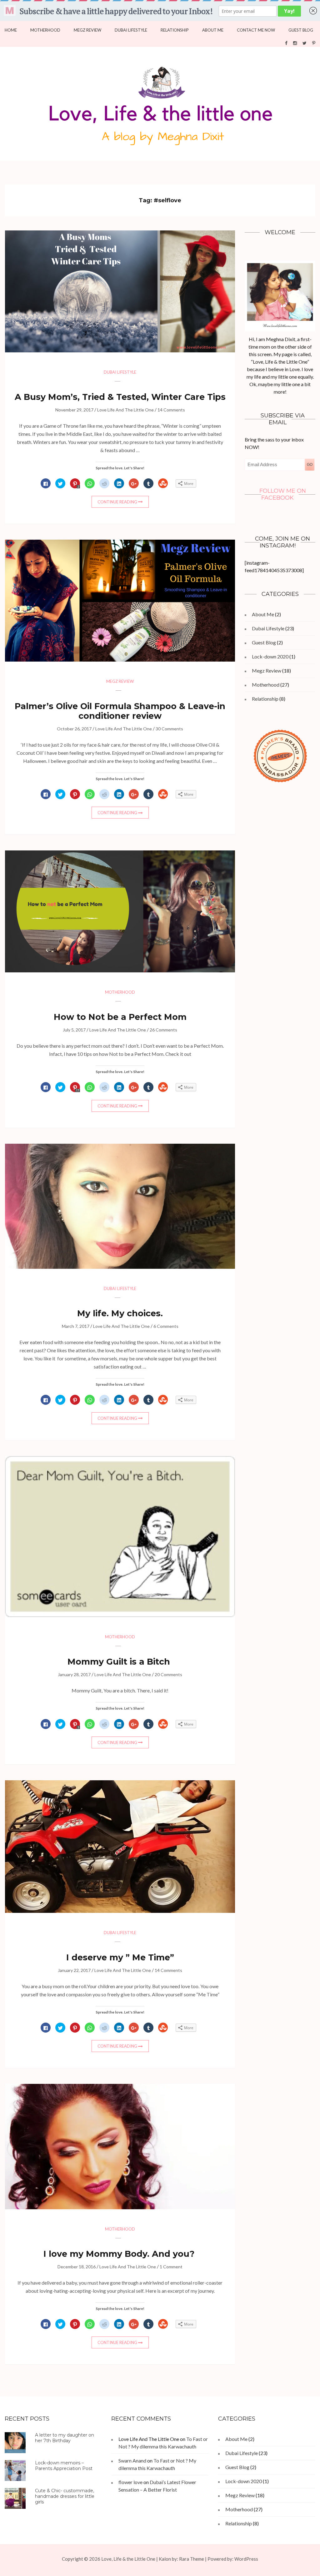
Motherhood (45, 30)
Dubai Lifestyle (131, 30)
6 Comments (166, 1326)
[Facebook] (286, 43)
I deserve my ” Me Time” (120, 1957)
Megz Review (87, 30)
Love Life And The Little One (125, 410)
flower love (130, 2482)
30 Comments (169, 729)
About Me (213, 30)
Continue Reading (117, 502)
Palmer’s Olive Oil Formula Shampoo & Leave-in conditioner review (120, 711)
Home (11, 30)
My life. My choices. (120, 1313)
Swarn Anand (132, 2460)
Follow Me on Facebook (283, 494)
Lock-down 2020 (270, 656)
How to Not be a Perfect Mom (120, 1017)
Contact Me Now (256, 30)
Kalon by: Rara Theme (181, 2559)
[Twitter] (305, 43)
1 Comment (171, 2267)
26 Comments (163, 1030)
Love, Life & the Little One (128, 2559)
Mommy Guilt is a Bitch (120, 1662)
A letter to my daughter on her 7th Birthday (65, 2438)
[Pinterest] (314, 43)
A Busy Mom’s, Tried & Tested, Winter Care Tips (120, 397)
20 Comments (168, 1674)
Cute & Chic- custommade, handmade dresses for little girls (65, 2496)
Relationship (175, 30)
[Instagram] (295, 43)
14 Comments (171, 410)
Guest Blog (301, 30)
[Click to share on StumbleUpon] (163, 484)
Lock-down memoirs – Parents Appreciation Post (64, 2466)
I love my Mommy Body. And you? (120, 2254)
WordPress (246, 2559)
